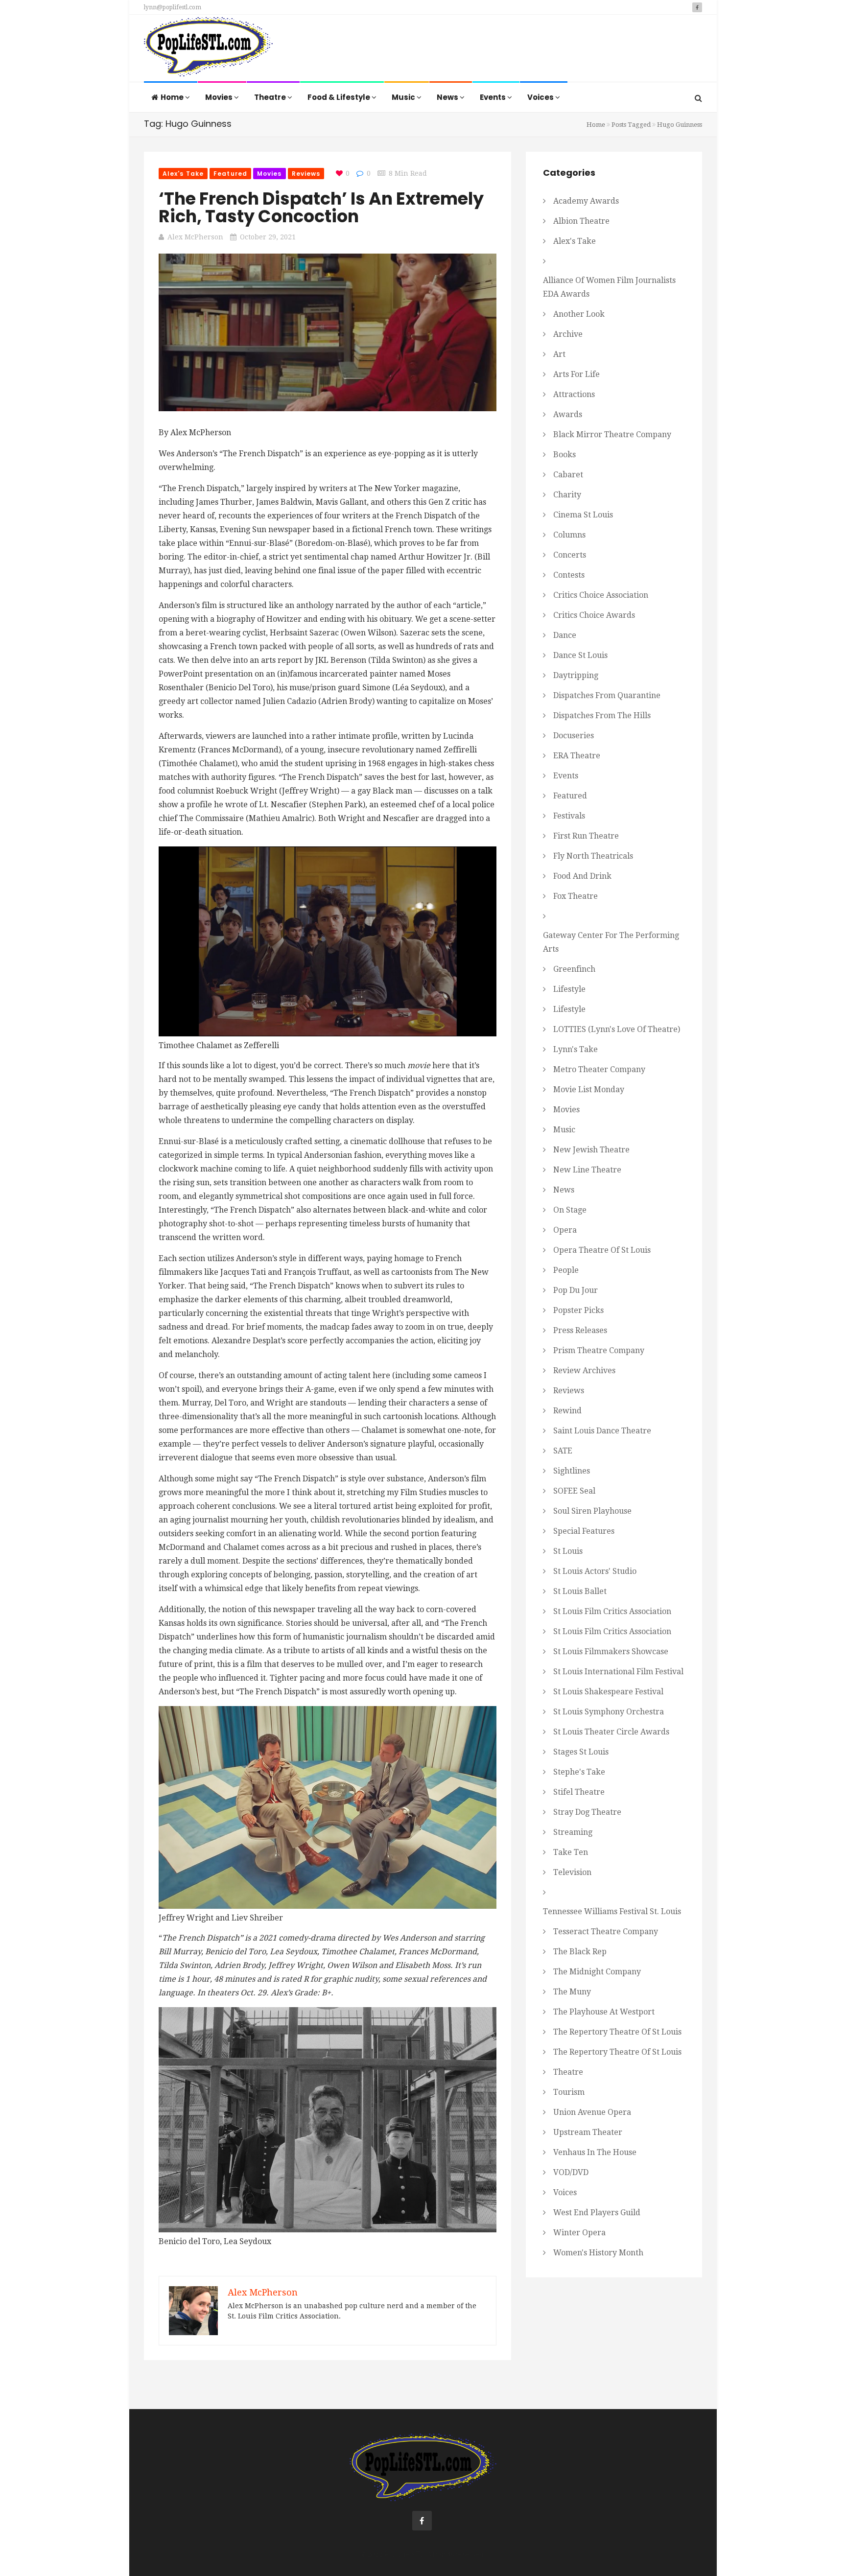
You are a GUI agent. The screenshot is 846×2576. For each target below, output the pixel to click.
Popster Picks (578, 1310)
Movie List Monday (589, 1089)
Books (564, 455)
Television (572, 1872)
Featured (230, 174)
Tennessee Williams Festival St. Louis (612, 1911)
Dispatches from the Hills (602, 715)
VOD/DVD (571, 2172)
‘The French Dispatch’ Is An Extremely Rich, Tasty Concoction (321, 207)
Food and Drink (582, 876)
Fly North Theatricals (593, 856)
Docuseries (574, 736)
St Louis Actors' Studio (595, 1571)
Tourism (569, 2092)
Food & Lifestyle (340, 97)
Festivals (569, 816)
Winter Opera (579, 2233)
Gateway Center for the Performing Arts (611, 942)
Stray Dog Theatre (587, 1812)
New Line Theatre (587, 1170)
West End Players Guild (597, 2213)
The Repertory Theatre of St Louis (617, 2032)
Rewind (567, 1411)
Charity (567, 495)
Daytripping (576, 675)
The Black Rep (580, 1952)
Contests (569, 575)
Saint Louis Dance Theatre (602, 1431)
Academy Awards (586, 201)
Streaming (573, 1832)
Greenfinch (574, 969)
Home (173, 97)
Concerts (570, 555)
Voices (541, 97)
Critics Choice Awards (594, 615)
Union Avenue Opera (592, 2112)
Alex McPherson (195, 237)
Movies (220, 97)
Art (559, 354)
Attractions (574, 394)
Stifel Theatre (579, 1792)
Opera (565, 1230)
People (566, 1270)
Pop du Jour (576, 1290)
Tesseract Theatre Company (606, 1932)
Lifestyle (569, 989)
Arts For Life (576, 374)
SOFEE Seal (574, 1491)
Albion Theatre (581, 221)
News (448, 97)
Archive (568, 334)
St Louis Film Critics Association (612, 1611)
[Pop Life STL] (208, 49)
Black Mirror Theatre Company (612, 434)
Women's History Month (598, 2253)
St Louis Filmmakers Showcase (611, 1651)
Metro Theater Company (599, 1069)
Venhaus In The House (595, 2152)
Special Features (584, 1531)
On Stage (570, 1210)
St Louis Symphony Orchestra (609, 1712)
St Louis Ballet (580, 1591)
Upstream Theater (588, 2132)
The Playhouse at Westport (604, 2012)
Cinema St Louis (583, 515)
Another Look (579, 314)
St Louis (568, 1551)
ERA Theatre (577, 756)
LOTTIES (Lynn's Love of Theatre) (617, 1029)
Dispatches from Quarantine (607, 695)
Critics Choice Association (601, 595)
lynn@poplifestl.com (173, 7)
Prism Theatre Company (599, 1350)
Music (404, 97)
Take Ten (571, 1852)
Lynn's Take (576, 1049)
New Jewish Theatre (591, 1150)
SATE (563, 1451)
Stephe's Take (579, 1772)
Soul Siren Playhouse (592, 1511)
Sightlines (572, 1471)
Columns (569, 535)
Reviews (306, 174)
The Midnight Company (597, 1972)
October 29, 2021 (268, 237)
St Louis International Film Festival (618, 1672)
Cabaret (568, 475)
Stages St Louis (581, 1752)
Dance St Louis (580, 655)
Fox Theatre (576, 896)
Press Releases (580, 1330)
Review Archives (584, 1370)
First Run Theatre (586, 836)
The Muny (572, 1992)
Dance (565, 635)
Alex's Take (183, 174)
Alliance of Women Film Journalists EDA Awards (609, 287)
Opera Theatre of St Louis (602, 1250)
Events (493, 97)
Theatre (271, 97)
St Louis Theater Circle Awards (611, 1732)
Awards (568, 414)
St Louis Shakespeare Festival (608, 1692)
